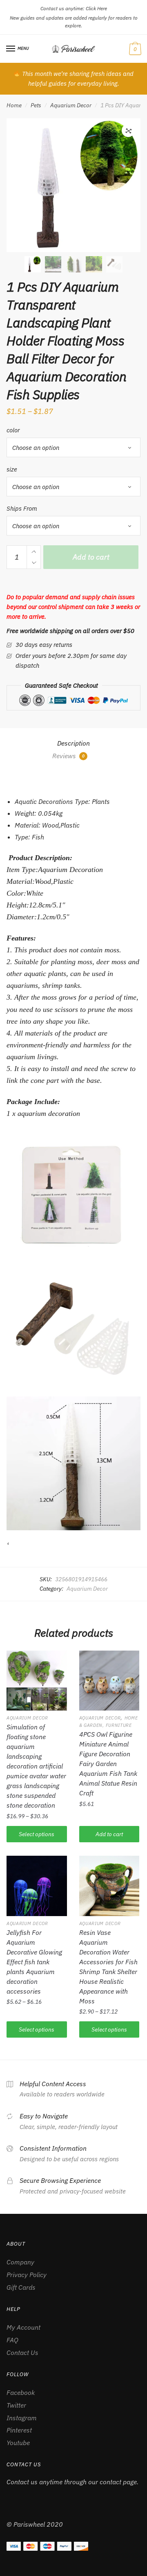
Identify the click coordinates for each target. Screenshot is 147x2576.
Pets (36, 105)
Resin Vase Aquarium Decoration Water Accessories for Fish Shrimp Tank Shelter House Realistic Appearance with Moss (108, 1967)
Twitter (16, 2405)
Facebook (21, 2392)
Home (14, 105)
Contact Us (22, 2352)
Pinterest (19, 2430)
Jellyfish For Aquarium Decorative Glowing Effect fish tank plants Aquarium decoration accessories (34, 1962)
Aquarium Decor (71, 105)
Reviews (68, 756)
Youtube (18, 2443)
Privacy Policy (27, 2275)
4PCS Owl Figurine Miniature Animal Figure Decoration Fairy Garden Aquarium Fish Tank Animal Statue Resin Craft (108, 1764)
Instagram (22, 2418)
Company (20, 2262)
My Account (23, 2327)
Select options (37, 1834)
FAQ (12, 2340)
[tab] (73, 744)
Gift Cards (21, 2287)
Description (73, 743)
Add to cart (91, 557)
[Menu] (11, 49)
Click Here (96, 8)
